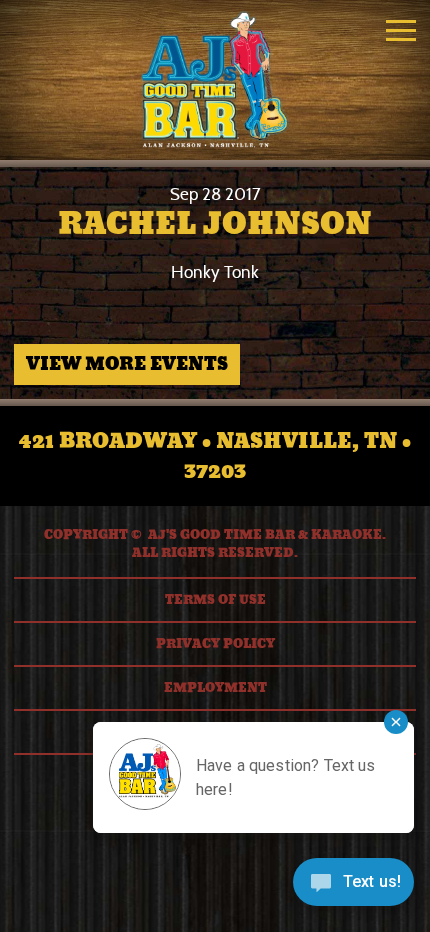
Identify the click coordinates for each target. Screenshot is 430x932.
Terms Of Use (215, 600)
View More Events (127, 364)
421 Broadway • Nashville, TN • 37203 (215, 456)
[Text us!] (353, 889)
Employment (215, 688)
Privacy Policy (215, 644)
